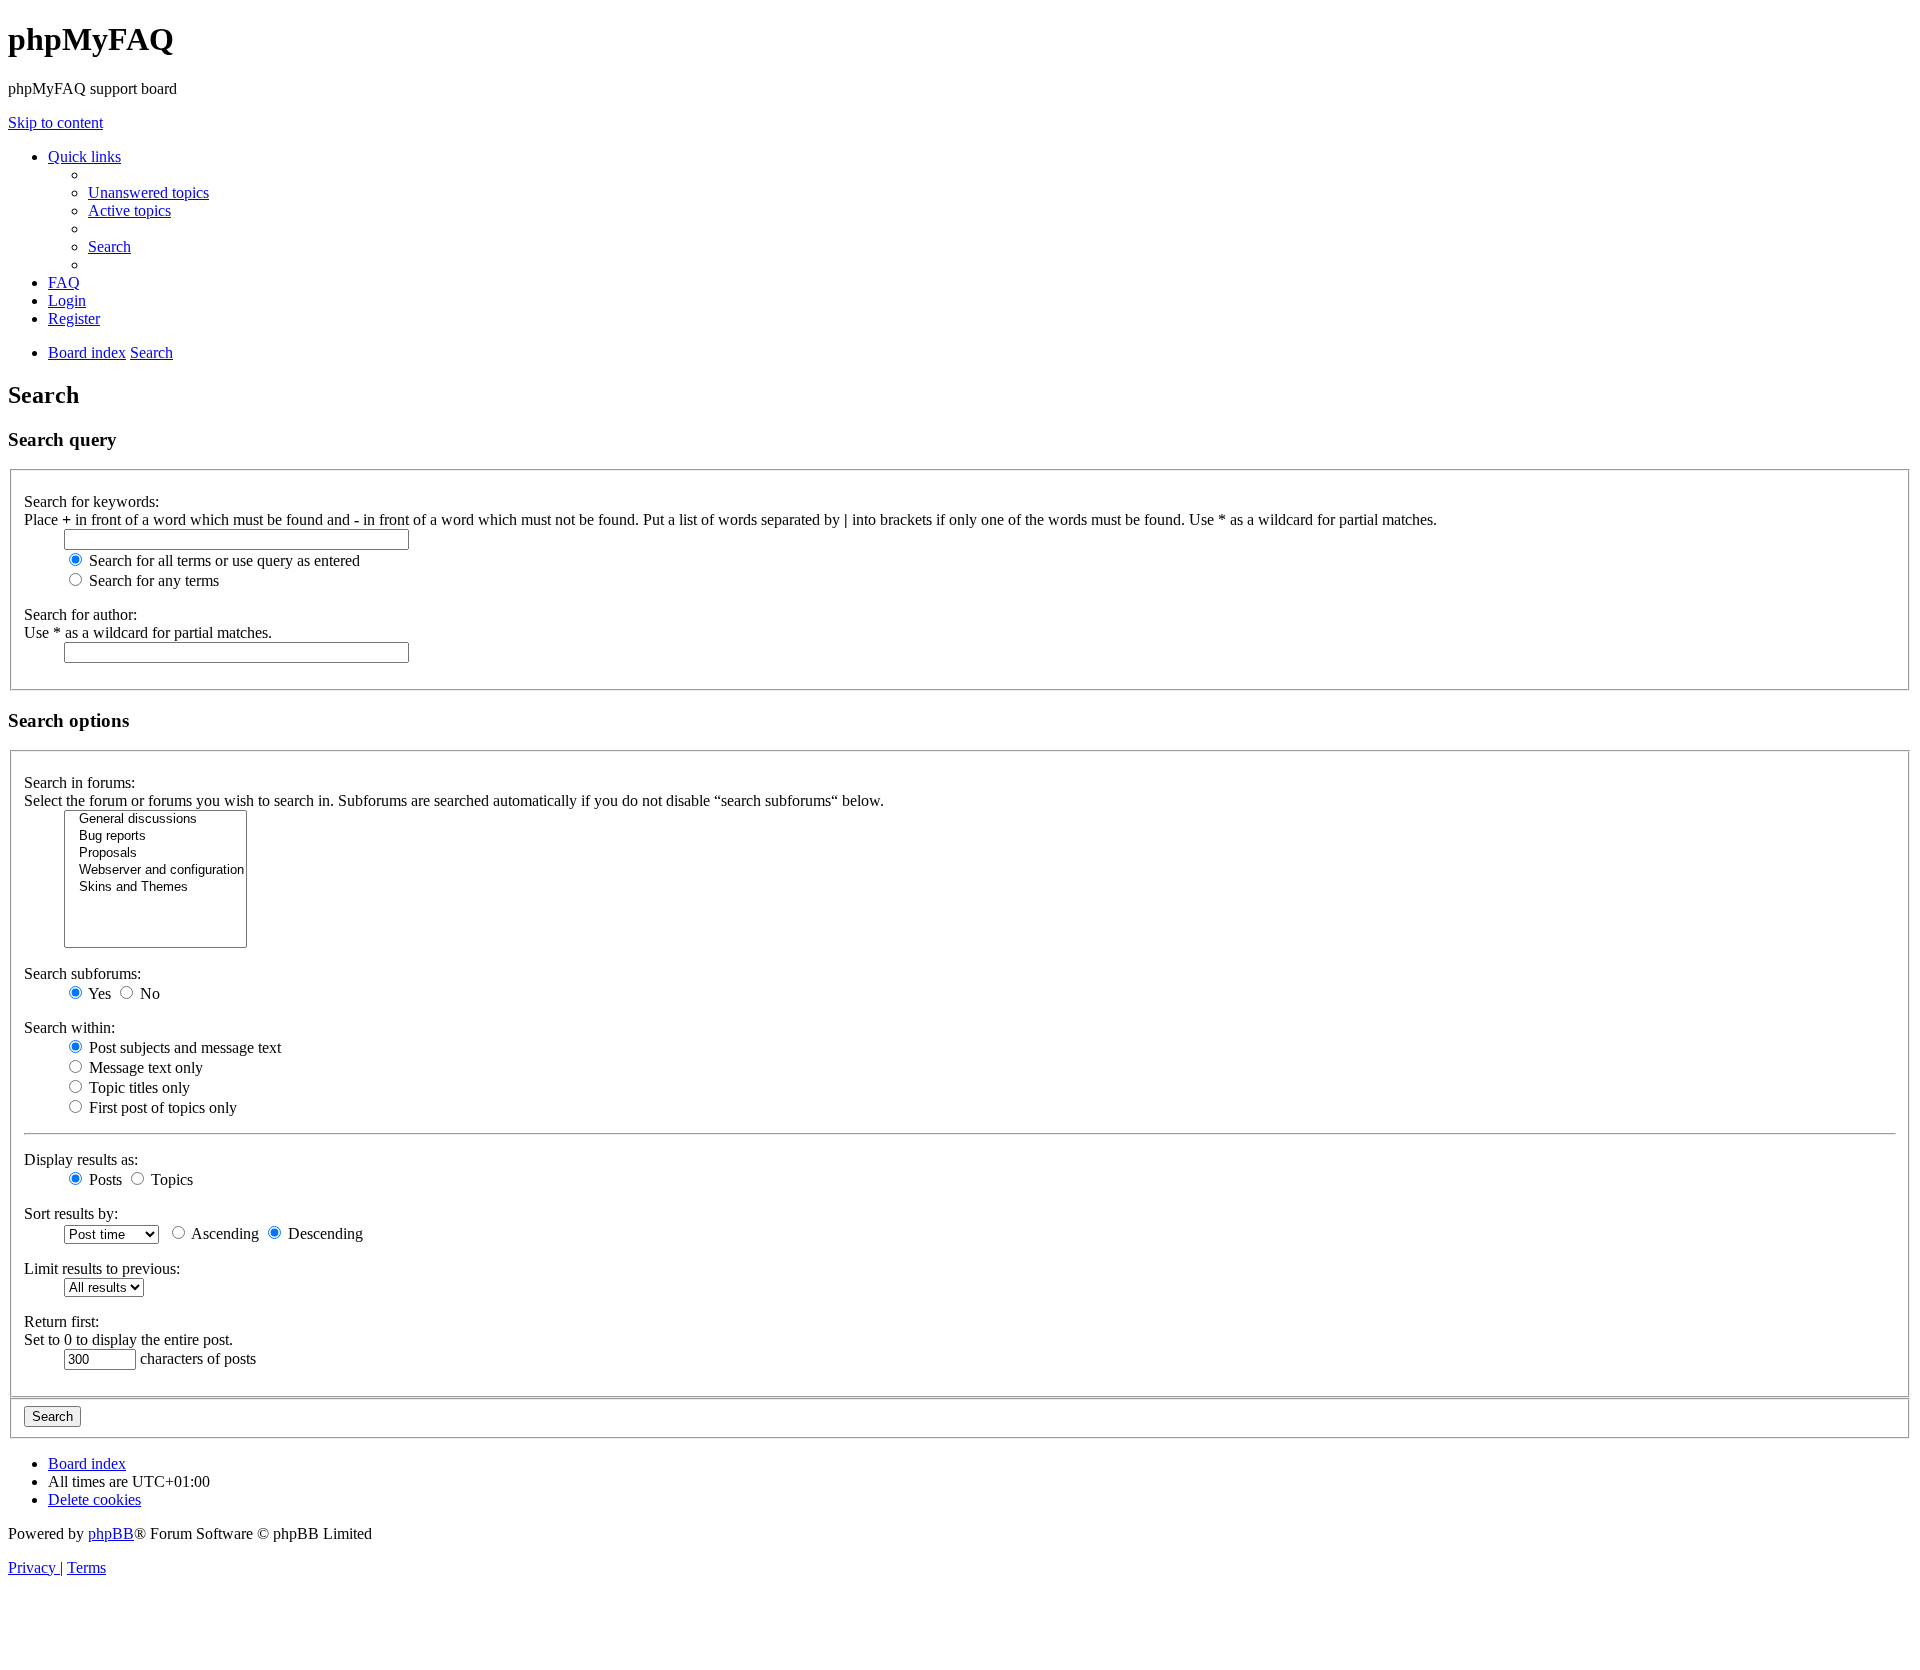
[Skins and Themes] (155, 887)
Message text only (144, 1067)
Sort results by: (71, 1213)
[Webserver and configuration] (155, 870)
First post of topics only (161, 1107)
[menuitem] (148, 192)
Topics (170, 1179)
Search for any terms (152, 580)
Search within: (69, 1027)
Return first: (61, 1321)
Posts (103, 1179)
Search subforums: (82, 973)
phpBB (111, 1533)
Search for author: (80, 614)
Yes (98, 993)
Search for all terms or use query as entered (222, 560)
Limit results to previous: (102, 1268)
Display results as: (81, 1159)
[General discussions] (155, 819)
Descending (323, 1233)
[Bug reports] (155, 836)
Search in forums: (79, 782)
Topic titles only (137, 1087)
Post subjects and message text (183, 1047)
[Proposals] (155, 853)
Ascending (223, 1233)
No (148, 993)
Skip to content (55, 122)
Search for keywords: (91, 501)
